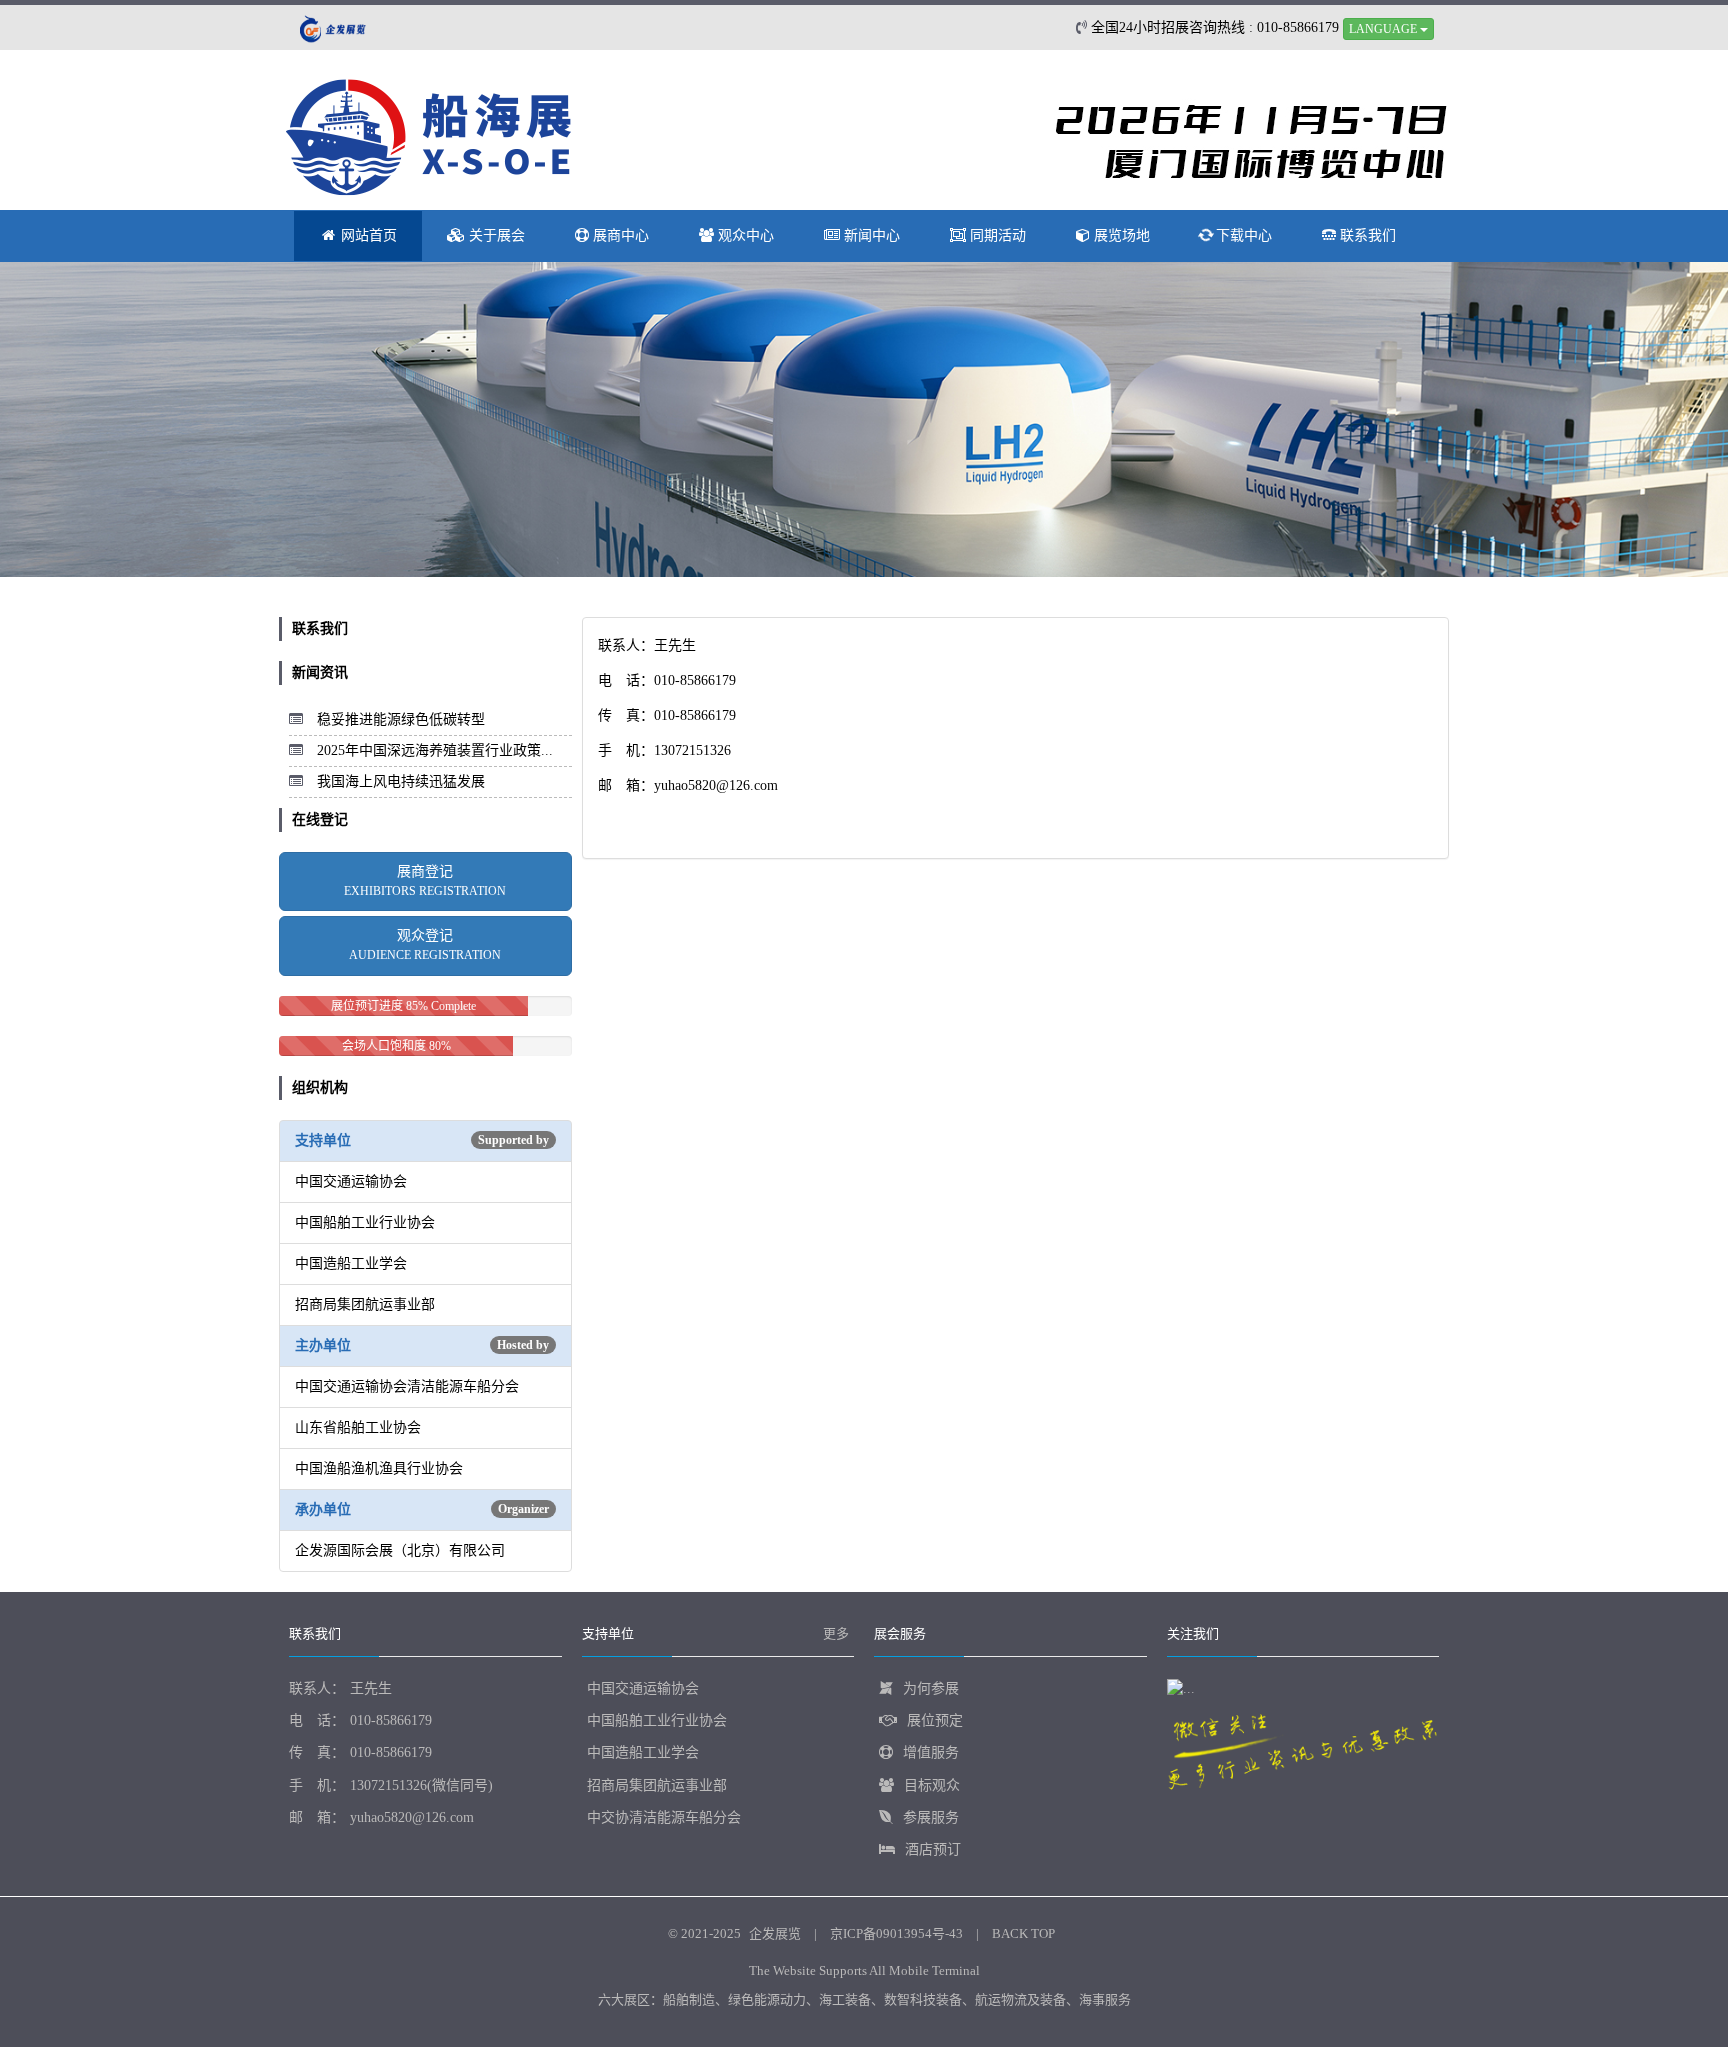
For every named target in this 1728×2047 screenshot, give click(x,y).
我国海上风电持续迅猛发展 (401, 781)
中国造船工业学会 (643, 1752)
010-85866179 (391, 1720)
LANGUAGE (1384, 29)
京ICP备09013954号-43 (896, 1933)
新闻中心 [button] (870, 235)
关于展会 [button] (495, 235)
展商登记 (425, 881)
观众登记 (425, 945)
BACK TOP (1023, 1933)
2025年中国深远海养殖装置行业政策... (435, 750)
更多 (836, 1633)
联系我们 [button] (1366, 235)
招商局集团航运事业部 (657, 1785)
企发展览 (775, 1933)
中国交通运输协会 (643, 1688)
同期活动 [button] (996, 235)
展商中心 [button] (619, 235)
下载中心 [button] (1242, 235)
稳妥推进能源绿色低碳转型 (401, 719)
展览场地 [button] (1120, 235)
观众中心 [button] (744, 235)
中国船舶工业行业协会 (657, 1720)
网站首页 (367, 235)
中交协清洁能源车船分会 (664, 1817)
